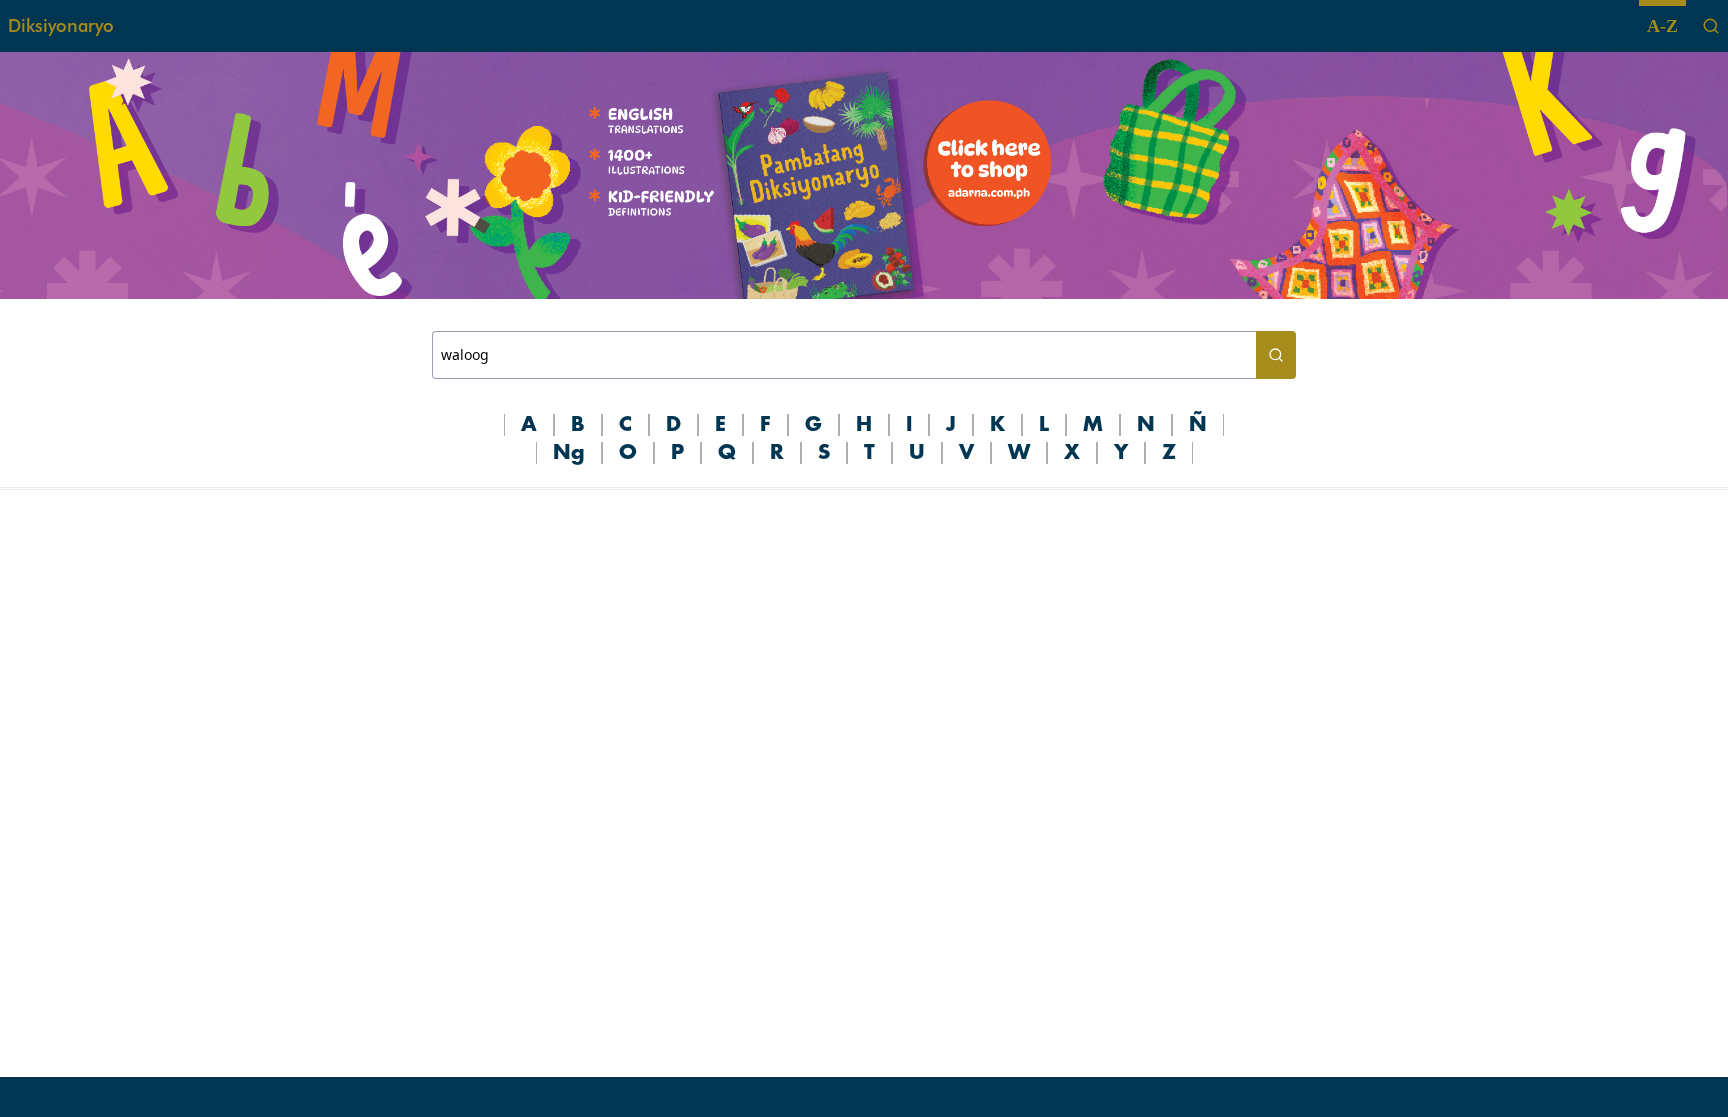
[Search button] (1276, 355)
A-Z (1662, 26)
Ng (569, 453)
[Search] (1711, 26)
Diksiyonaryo (61, 25)
